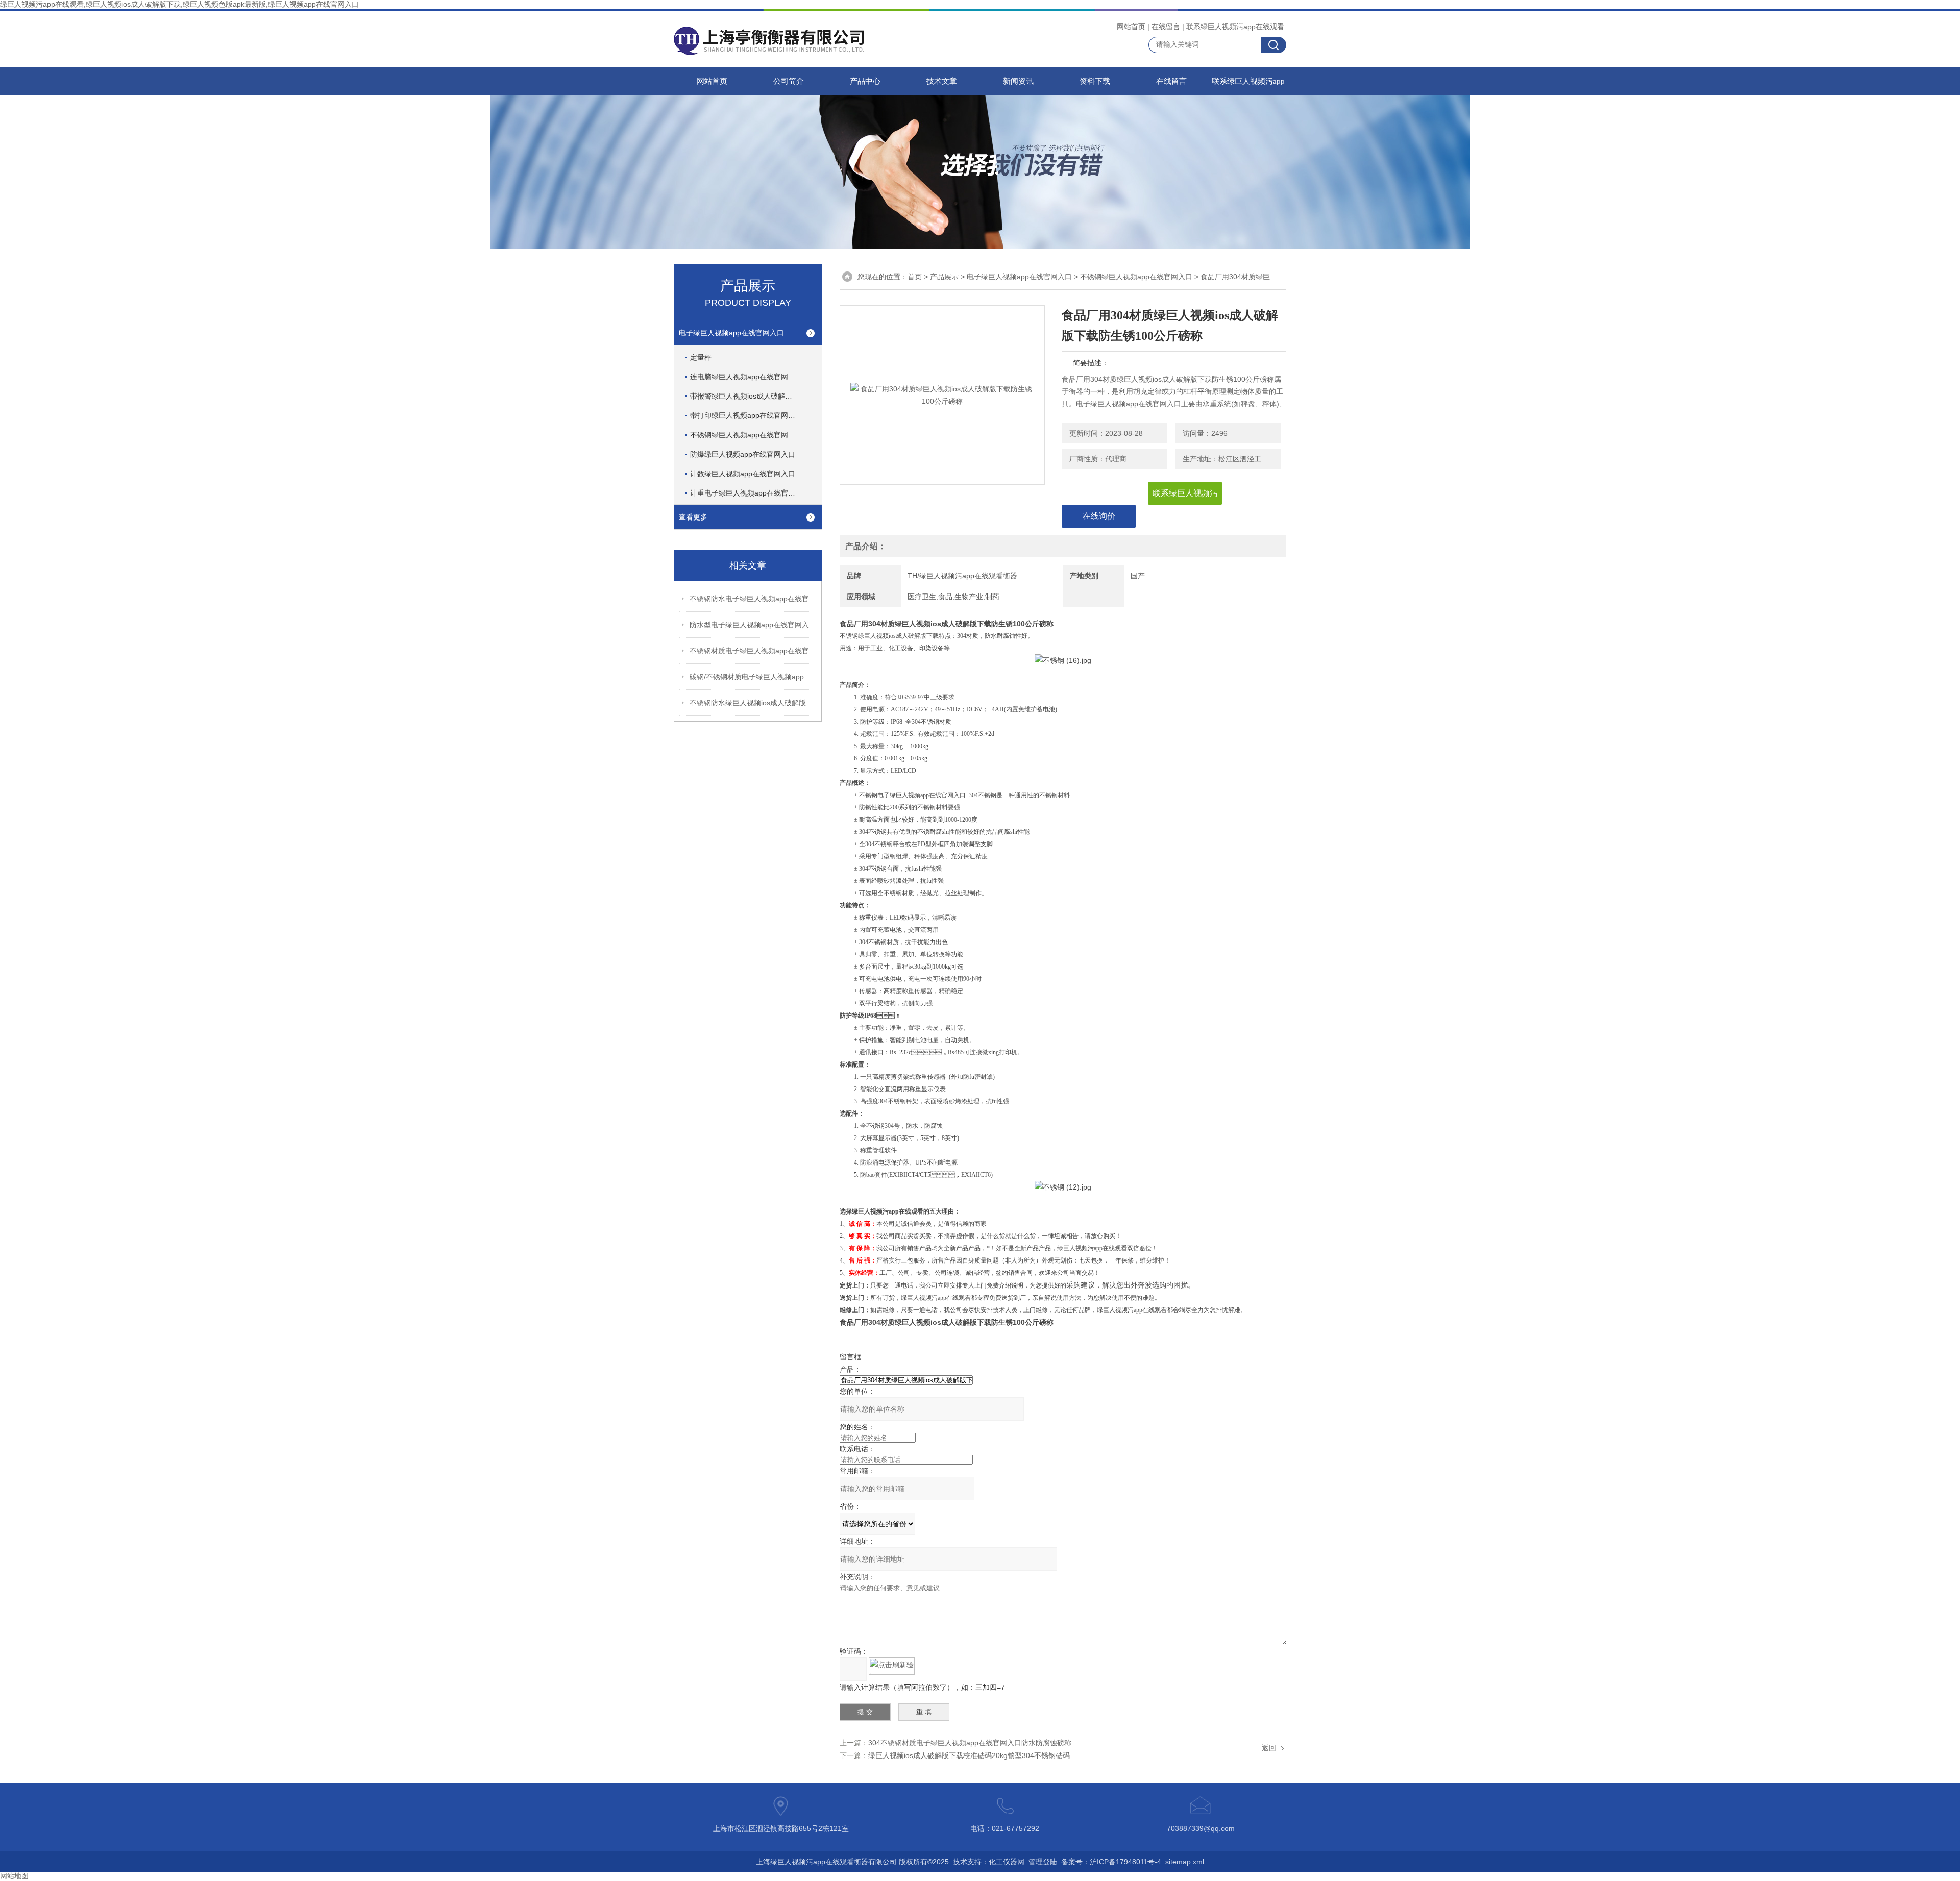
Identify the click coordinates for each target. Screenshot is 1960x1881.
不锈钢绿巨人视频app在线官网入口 (746, 435)
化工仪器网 (1007, 1862)
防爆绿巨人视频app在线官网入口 (743, 454)
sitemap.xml (1185, 1862)
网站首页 (1131, 27)
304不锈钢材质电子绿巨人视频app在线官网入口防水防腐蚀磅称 (970, 1743)
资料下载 (1095, 81)
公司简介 (789, 81)
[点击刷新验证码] (892, 1666)
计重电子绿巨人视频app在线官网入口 (750, 493)
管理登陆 (1043, 1862)
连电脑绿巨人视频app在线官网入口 (746, 377)
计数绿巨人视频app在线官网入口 (743, 474)
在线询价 (1099, 516)
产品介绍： (866, 546)
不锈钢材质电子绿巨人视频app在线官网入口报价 (753, 651)
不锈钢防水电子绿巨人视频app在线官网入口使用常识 (753, 599)
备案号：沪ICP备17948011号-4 (1111, 1862)
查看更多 (693, 517)
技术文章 (942, 81)
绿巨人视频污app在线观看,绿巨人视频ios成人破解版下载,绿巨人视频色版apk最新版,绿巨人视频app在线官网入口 (179, 4)
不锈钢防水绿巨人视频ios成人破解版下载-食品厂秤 (753, 703)
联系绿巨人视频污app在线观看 (1235, 27)
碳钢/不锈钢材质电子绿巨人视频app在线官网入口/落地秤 (753, 677)
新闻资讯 (1018, 81)
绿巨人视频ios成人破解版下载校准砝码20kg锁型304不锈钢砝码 (969, 1755)
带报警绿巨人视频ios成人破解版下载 (748, 396)
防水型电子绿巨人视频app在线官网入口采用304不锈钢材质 (753, 625)
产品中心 (865, 81)
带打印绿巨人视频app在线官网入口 (746, 415)
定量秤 (701, 357)
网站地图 (14, 1876)
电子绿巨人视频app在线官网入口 (731, 333)
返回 (1269, 1748)
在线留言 (1166, 27)
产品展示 (944, 277)
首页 (915, 277)
